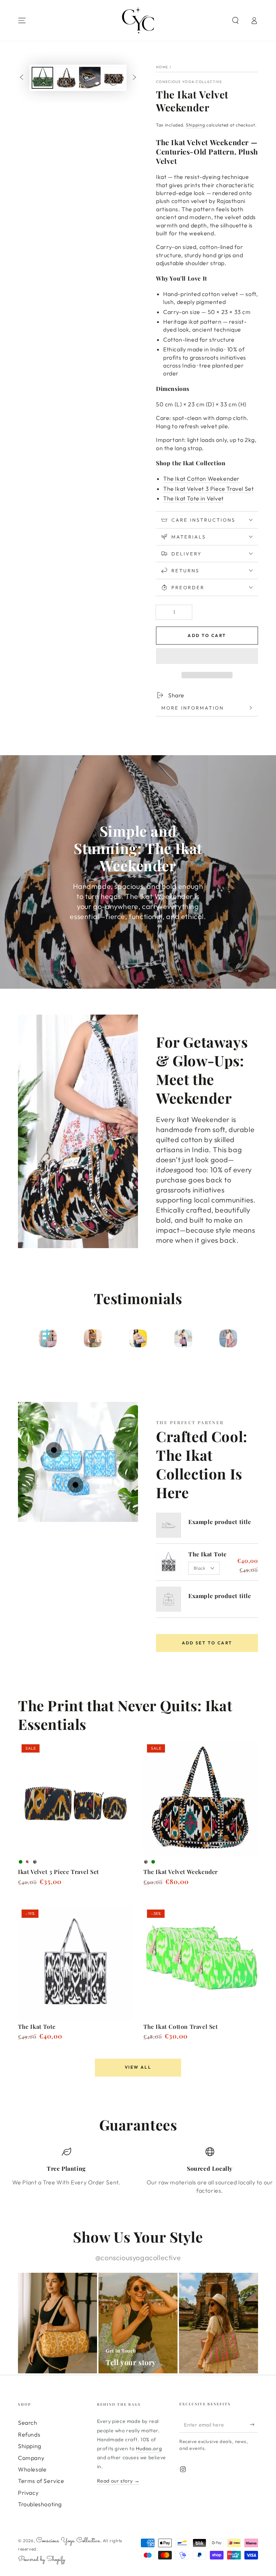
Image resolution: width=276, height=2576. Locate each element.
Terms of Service (41, 2481)
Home (162, 67)
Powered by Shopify (42, 2560)
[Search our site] (235, 20)
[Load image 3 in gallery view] (90, 78)
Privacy (28, 2493)
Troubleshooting (40, 2504)
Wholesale (32, 2469)
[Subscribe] (254, 2424)
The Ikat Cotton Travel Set (181, 2026)
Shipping (195, 125)
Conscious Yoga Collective (189, 82)
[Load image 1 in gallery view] (42, 78)
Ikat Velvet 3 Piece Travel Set (59, 1872)
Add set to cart (207, 1643)
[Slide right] (134, 78)
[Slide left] (22, 78)
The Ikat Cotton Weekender (201, 479)
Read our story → (118, 2481)
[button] (207, 657)
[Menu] (22, 20)
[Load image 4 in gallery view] (114, 78)
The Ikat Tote (208, 1554)
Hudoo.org (149, 2448)
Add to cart (207, 635)
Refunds (29, 2434)
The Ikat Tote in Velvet (194, 498)
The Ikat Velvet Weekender (181, 1872)
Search (28, 2423)
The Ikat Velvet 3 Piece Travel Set (208, 489)
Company (31, 2458)
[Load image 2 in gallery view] (66, 78)
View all (138, 2067)
